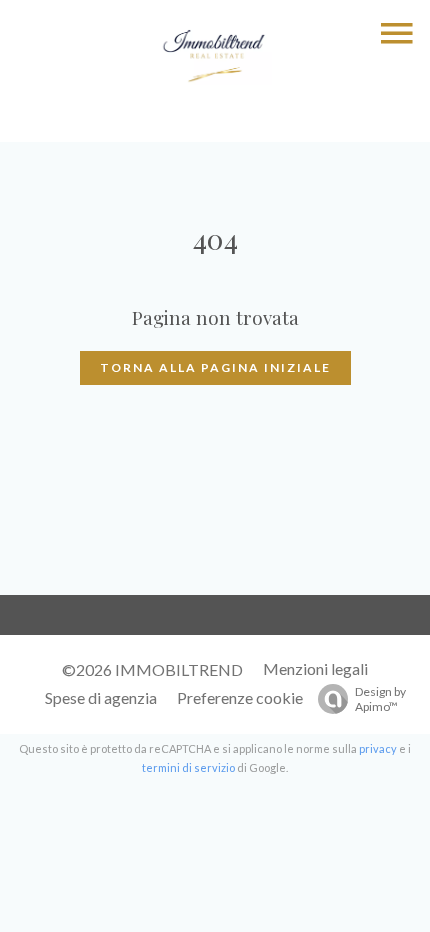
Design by (380, 699)
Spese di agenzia (101, 697)
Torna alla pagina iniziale (215, 367)
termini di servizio (188, 767)
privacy (378, 748)
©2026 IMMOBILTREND (152, 669)
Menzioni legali (315, 668)
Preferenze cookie (240, 697)
